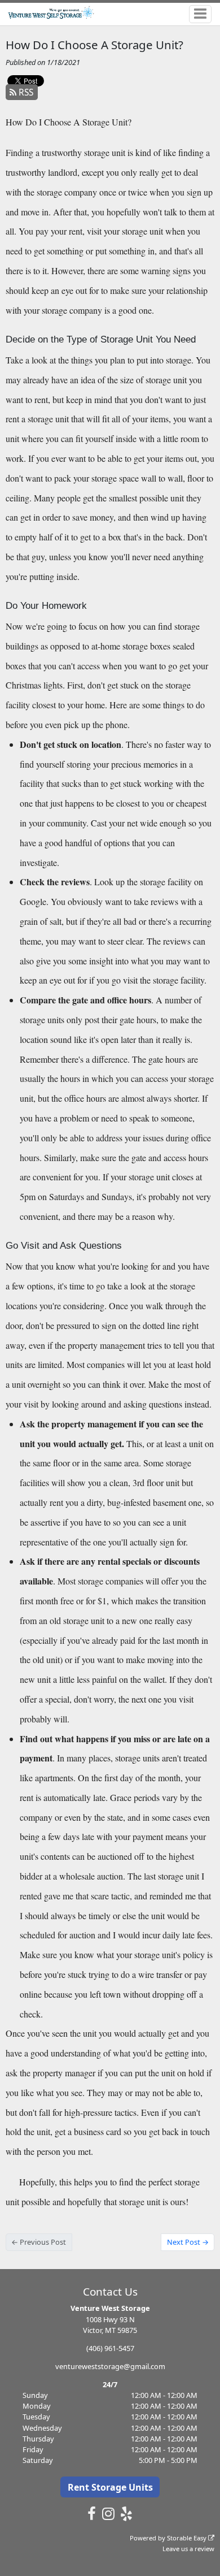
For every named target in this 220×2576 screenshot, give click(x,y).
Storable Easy (188, 2538)
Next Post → (188, 2242)
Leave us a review (188, 2549)
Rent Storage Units (110, 2487)
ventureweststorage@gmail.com (110, 2366)
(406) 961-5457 (110, 2348)
